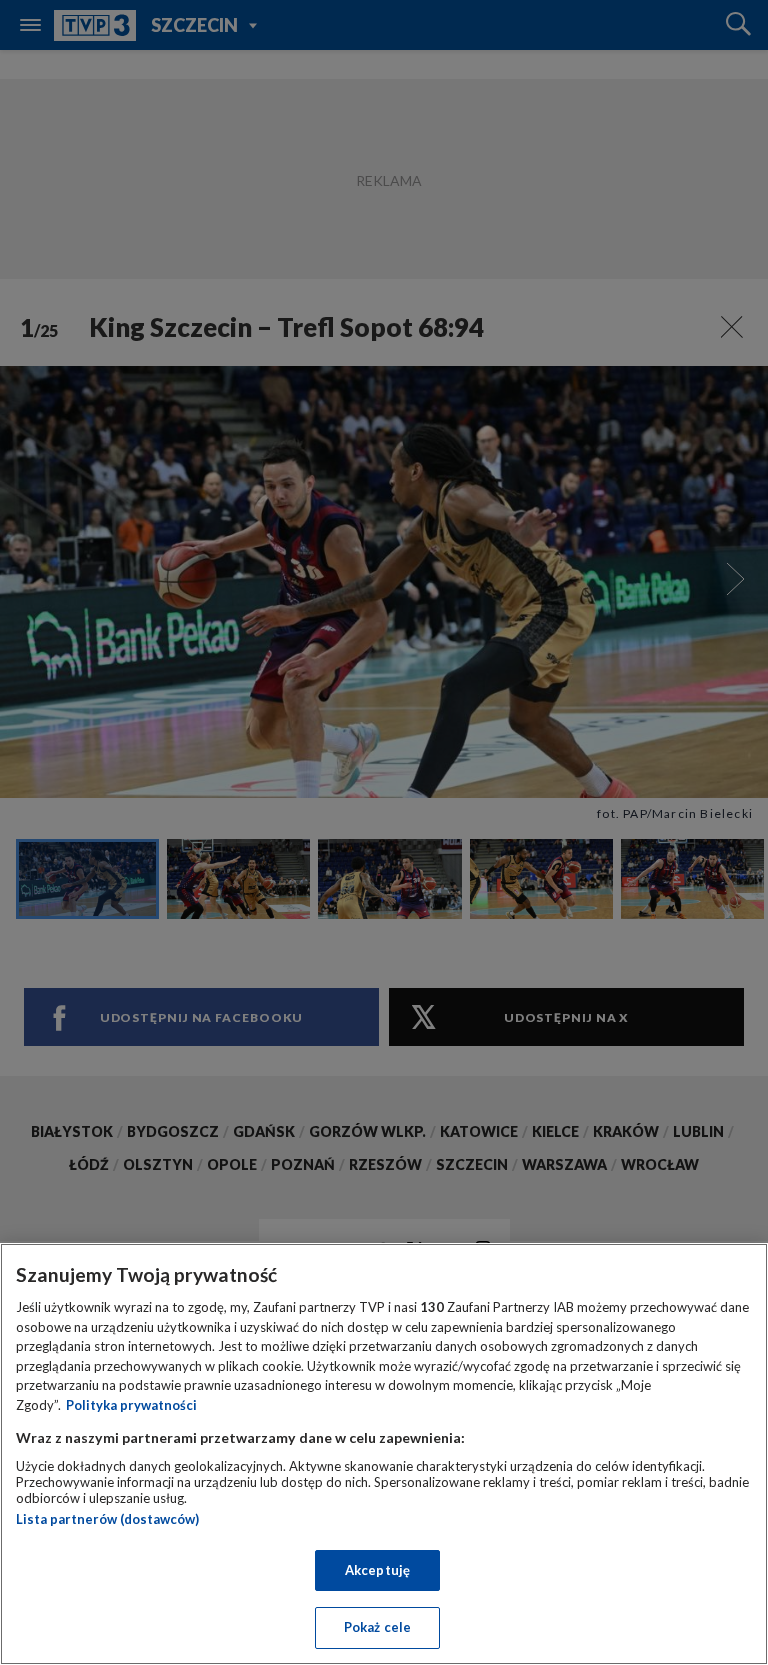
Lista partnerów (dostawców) (107, 1519)
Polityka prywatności (131, 1405)
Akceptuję (377, 1570)
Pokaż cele (377, 1627)
